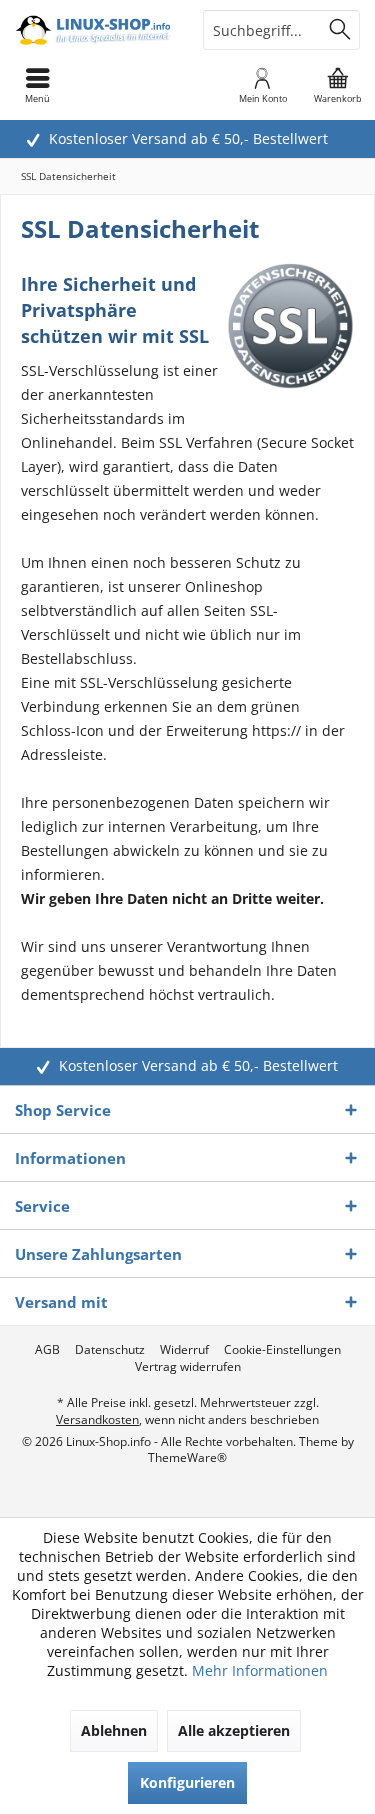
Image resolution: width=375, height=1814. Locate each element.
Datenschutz (110, 1350)
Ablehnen (114, 1730)
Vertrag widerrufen (188, 1367)
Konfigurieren (187, 1782)
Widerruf (184, 1350)
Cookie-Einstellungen (282, 1350)
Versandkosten (97, 1419)
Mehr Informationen (260, 1670)
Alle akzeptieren (234, 1730)
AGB (47, 1350)
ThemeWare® (187, 1457)
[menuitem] (337, 85)
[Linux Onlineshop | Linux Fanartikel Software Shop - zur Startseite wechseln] (94, 30)
